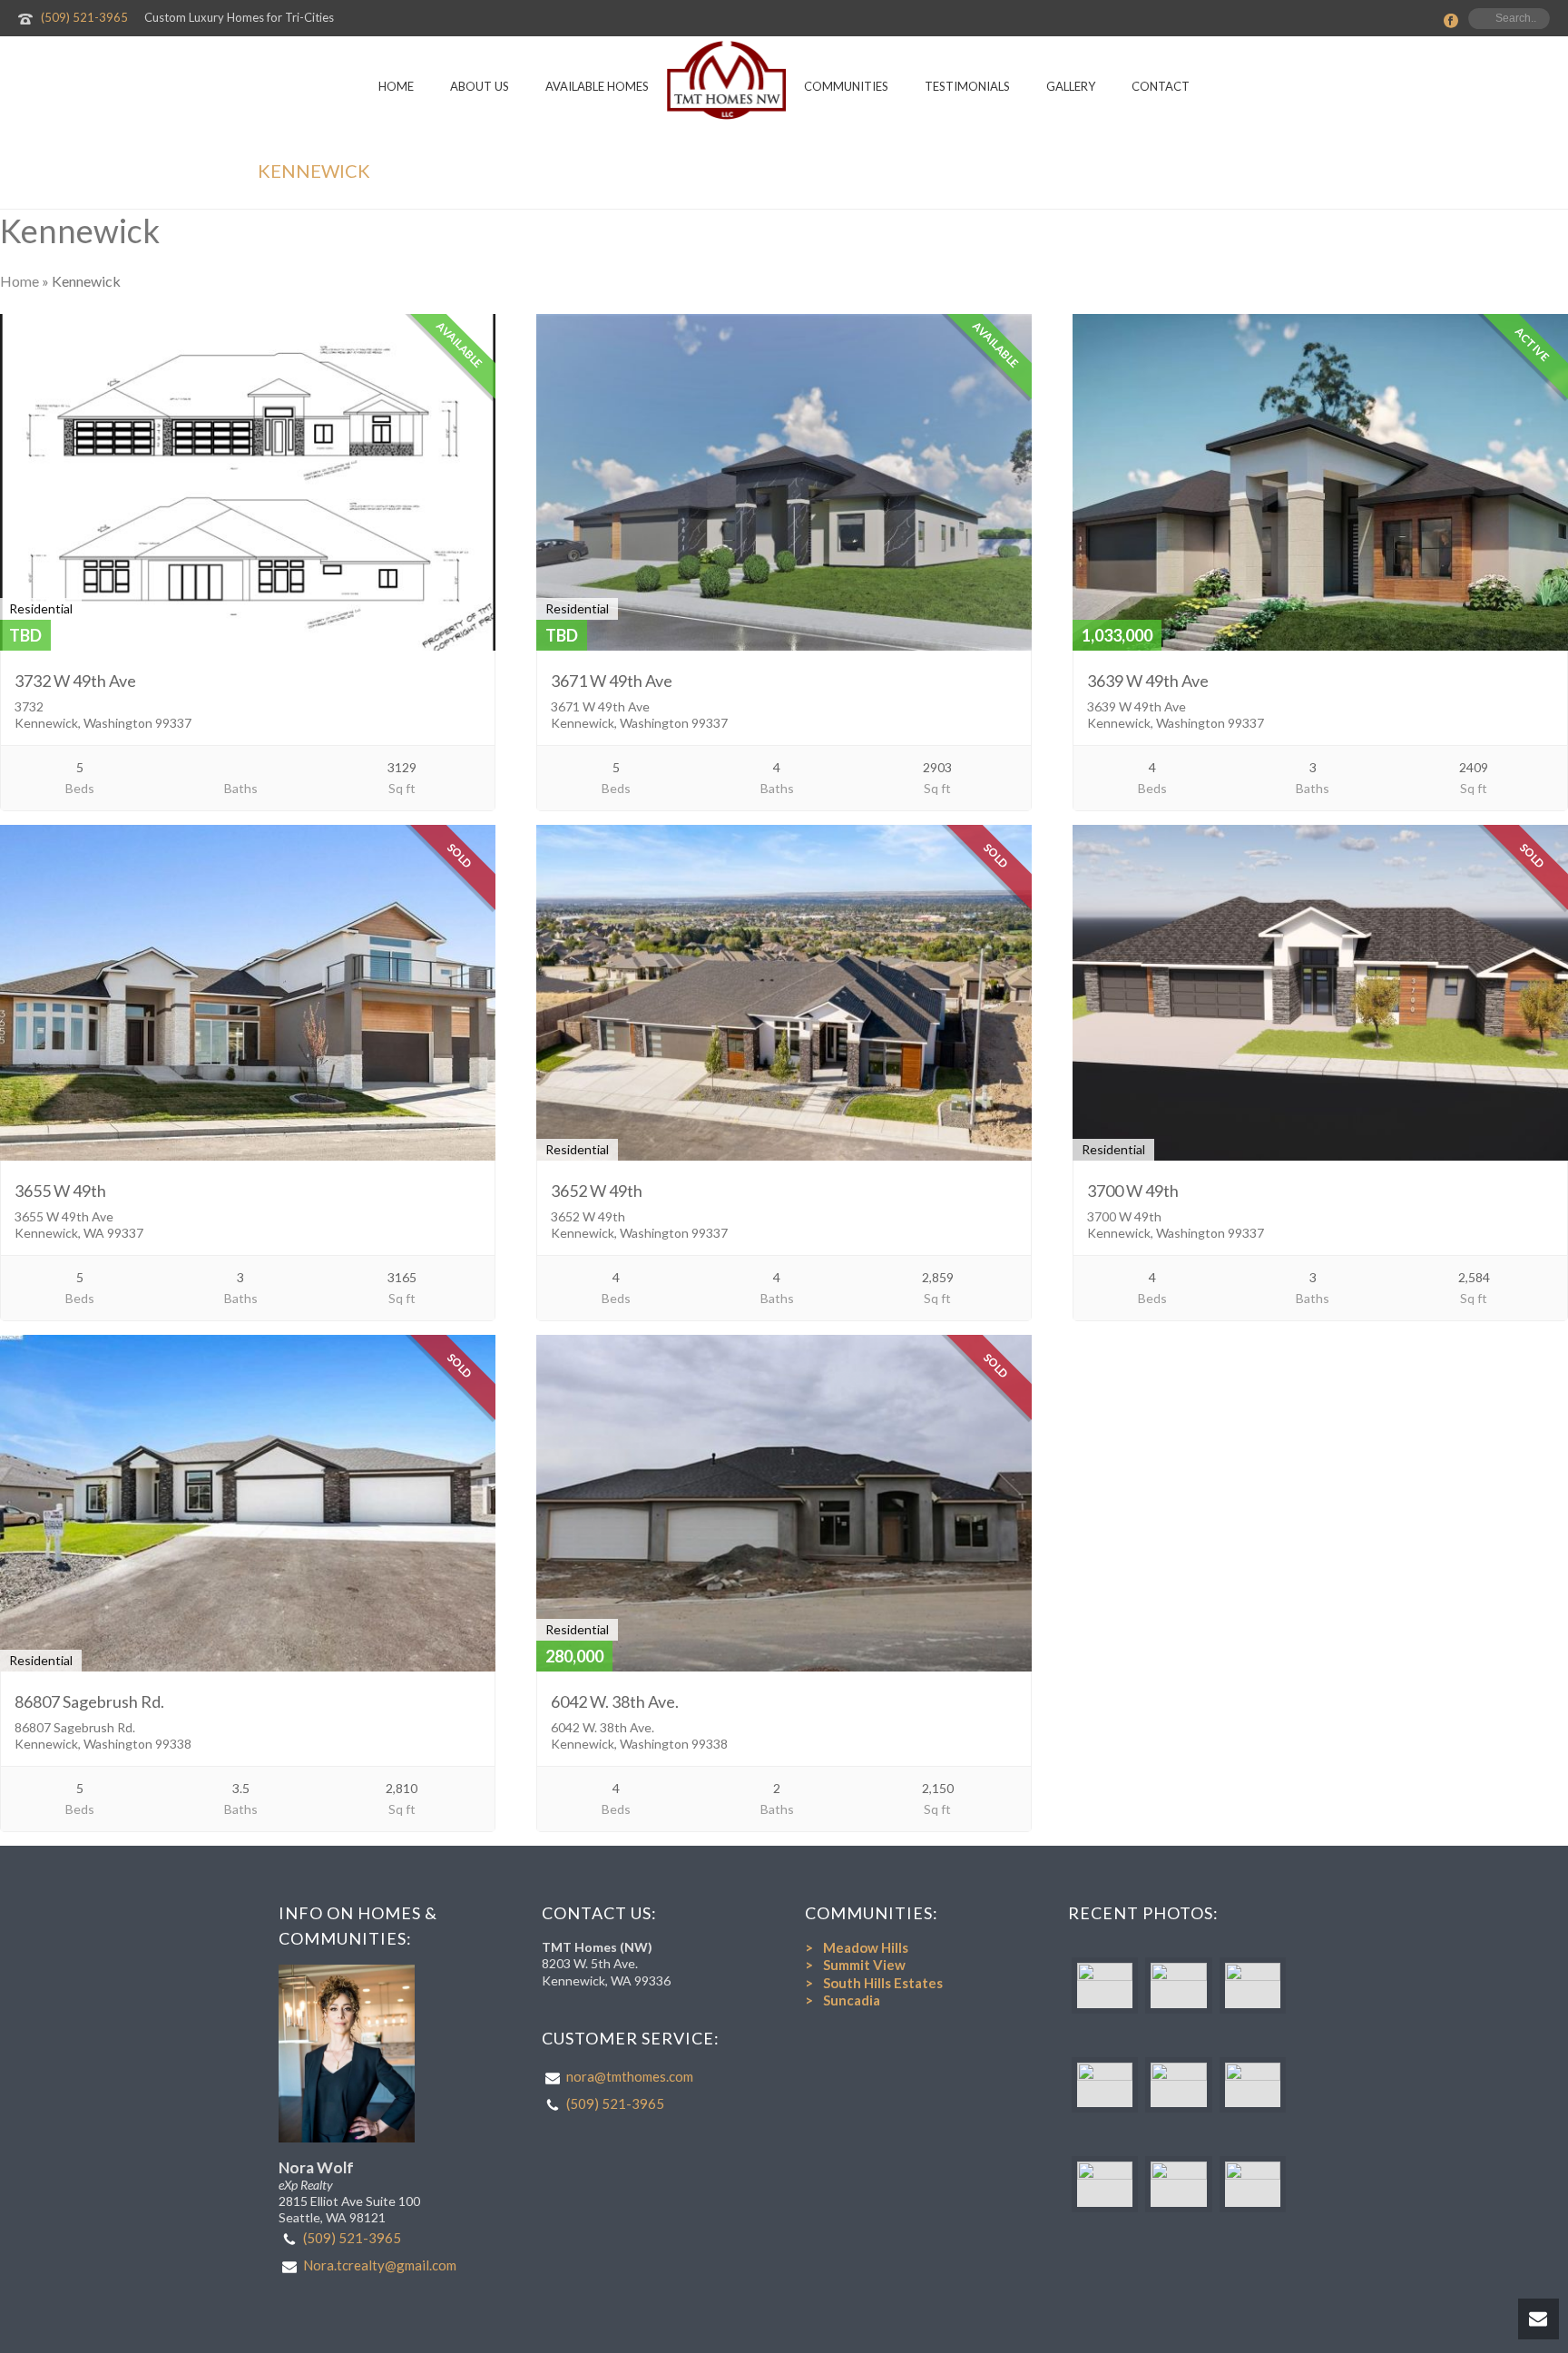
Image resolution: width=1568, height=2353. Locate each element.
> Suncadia (843, 2000)
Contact (1161, 86)
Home (396, 86)
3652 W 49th (597, 1191)
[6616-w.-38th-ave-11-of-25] (1253, 2184)
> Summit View (855, 1965)
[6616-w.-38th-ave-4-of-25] (1178, 2085)
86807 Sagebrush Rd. (89, 1701)
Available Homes (597, 86)
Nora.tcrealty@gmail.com (380, 2265)
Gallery (1071, 86)
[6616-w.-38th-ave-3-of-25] (1105, 2085)
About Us (480, 86)
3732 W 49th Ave (75, 681)
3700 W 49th (1133, 1191)
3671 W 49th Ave (612, 681)
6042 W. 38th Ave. (615, 1701)
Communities (846, 86)
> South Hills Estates (874, 1983)
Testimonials (967, 86)
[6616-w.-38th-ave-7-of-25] (1253, 1985)
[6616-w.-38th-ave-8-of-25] (1253, 2085)
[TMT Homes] (726, 80)
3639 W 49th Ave (1148, 681)
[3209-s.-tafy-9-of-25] (1178, 1985)
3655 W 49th (60, 1191)
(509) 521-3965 (84, 17)
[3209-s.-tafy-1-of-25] (1105, 1985)
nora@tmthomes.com (630, 2076)
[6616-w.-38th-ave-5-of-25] (1105, 2184)
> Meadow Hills (857, 1947)
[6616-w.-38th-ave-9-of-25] (1178, 2184)
